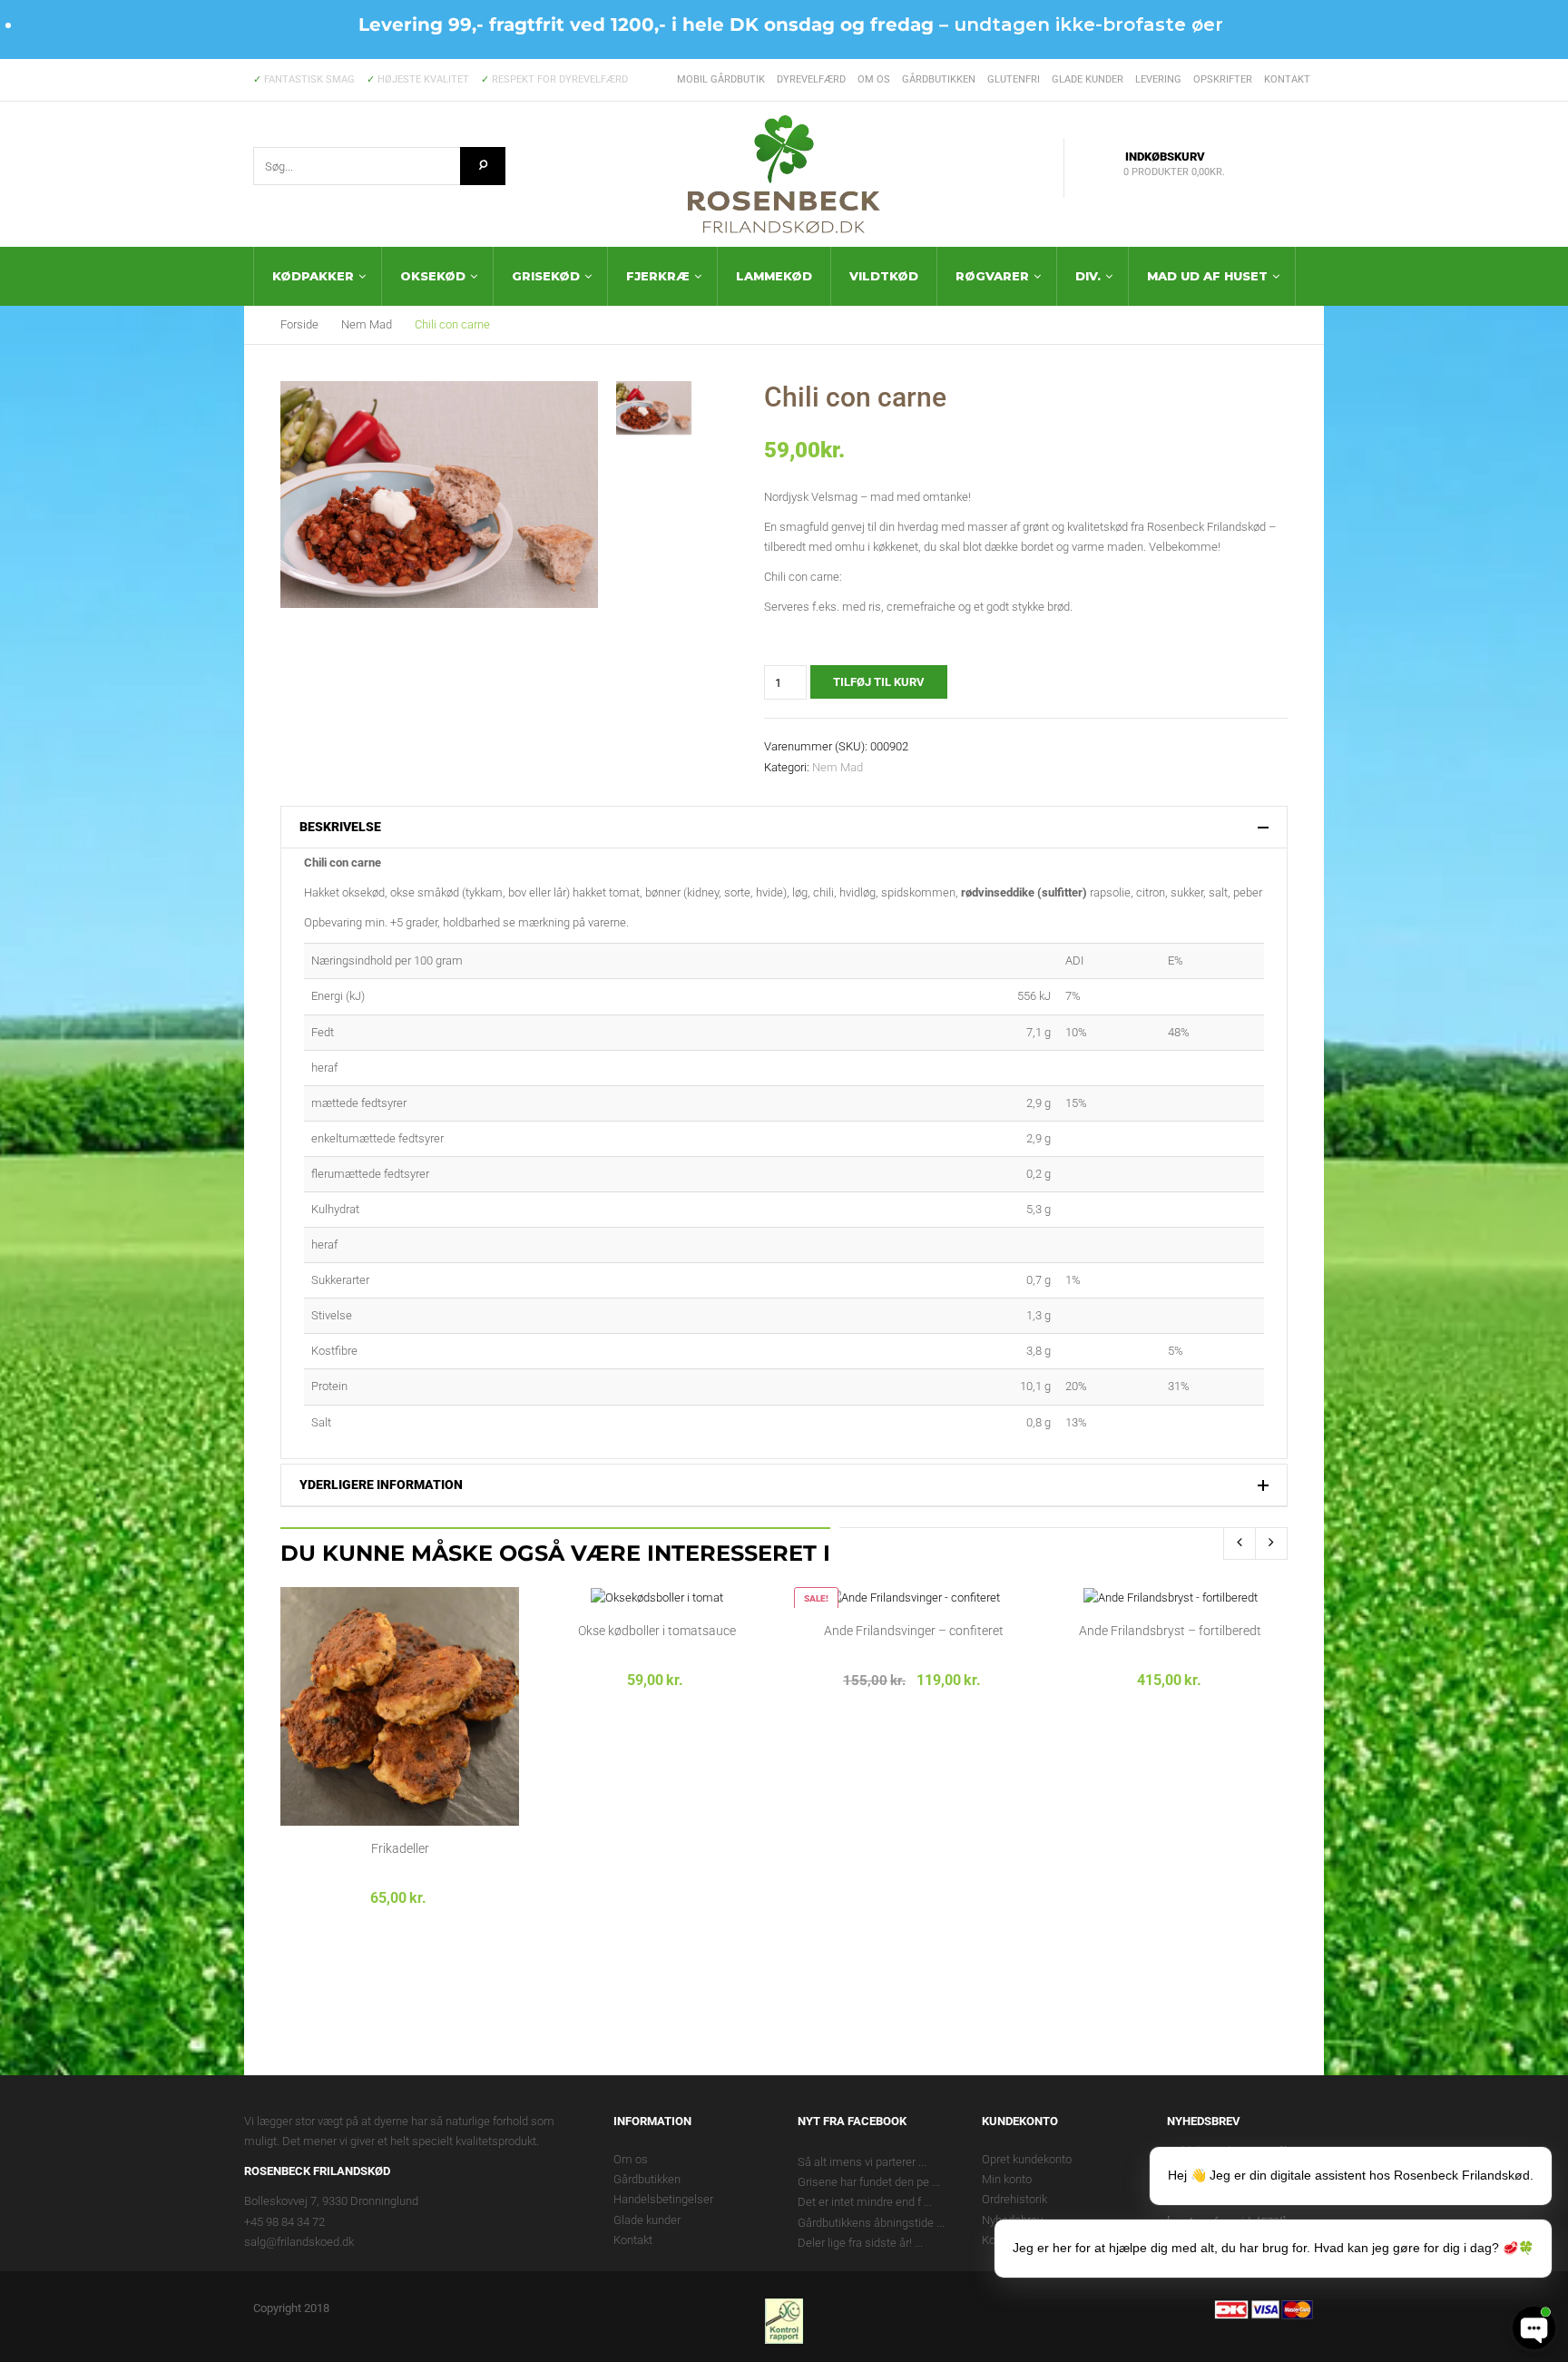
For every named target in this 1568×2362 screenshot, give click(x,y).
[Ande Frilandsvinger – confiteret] (913, 1597)
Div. (1088, 276)
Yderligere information (381, 1485)
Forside (299, 324)
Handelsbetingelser (663, 2199)
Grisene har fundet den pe (863, 2182)
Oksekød (433, 276)
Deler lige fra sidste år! (855, 2243)
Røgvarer (992, 276)
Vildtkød (884, 276)
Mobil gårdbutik (721, 79)
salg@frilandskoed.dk (299, 2242)
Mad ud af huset (1207, 276)
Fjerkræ (658, 276)
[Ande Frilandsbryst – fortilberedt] (1171, 1597)
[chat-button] (1534, 2328)
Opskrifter (1223, 79)
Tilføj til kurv (879, 682)
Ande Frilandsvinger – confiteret (914, 1631)
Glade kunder (1088, 79)
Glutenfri (1014, 79)
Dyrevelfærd (811, 79)
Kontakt (1287, 79)
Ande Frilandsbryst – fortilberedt (1170, 1631)
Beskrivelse (340, 827)
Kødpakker (313, 276)
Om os (874, 79)
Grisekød (546, 276)
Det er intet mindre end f (859, 2202)
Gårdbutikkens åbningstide (866, 2223)
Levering (1158, 79)
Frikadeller (400, 1848)
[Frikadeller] (400, 1705)
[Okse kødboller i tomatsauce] (657, 1597)
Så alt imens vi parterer (857, 2162)
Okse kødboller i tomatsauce (657, 1631)
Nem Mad (367, 324)
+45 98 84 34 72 (284, 2222)
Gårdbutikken (939, 79)
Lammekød (774, 276)
